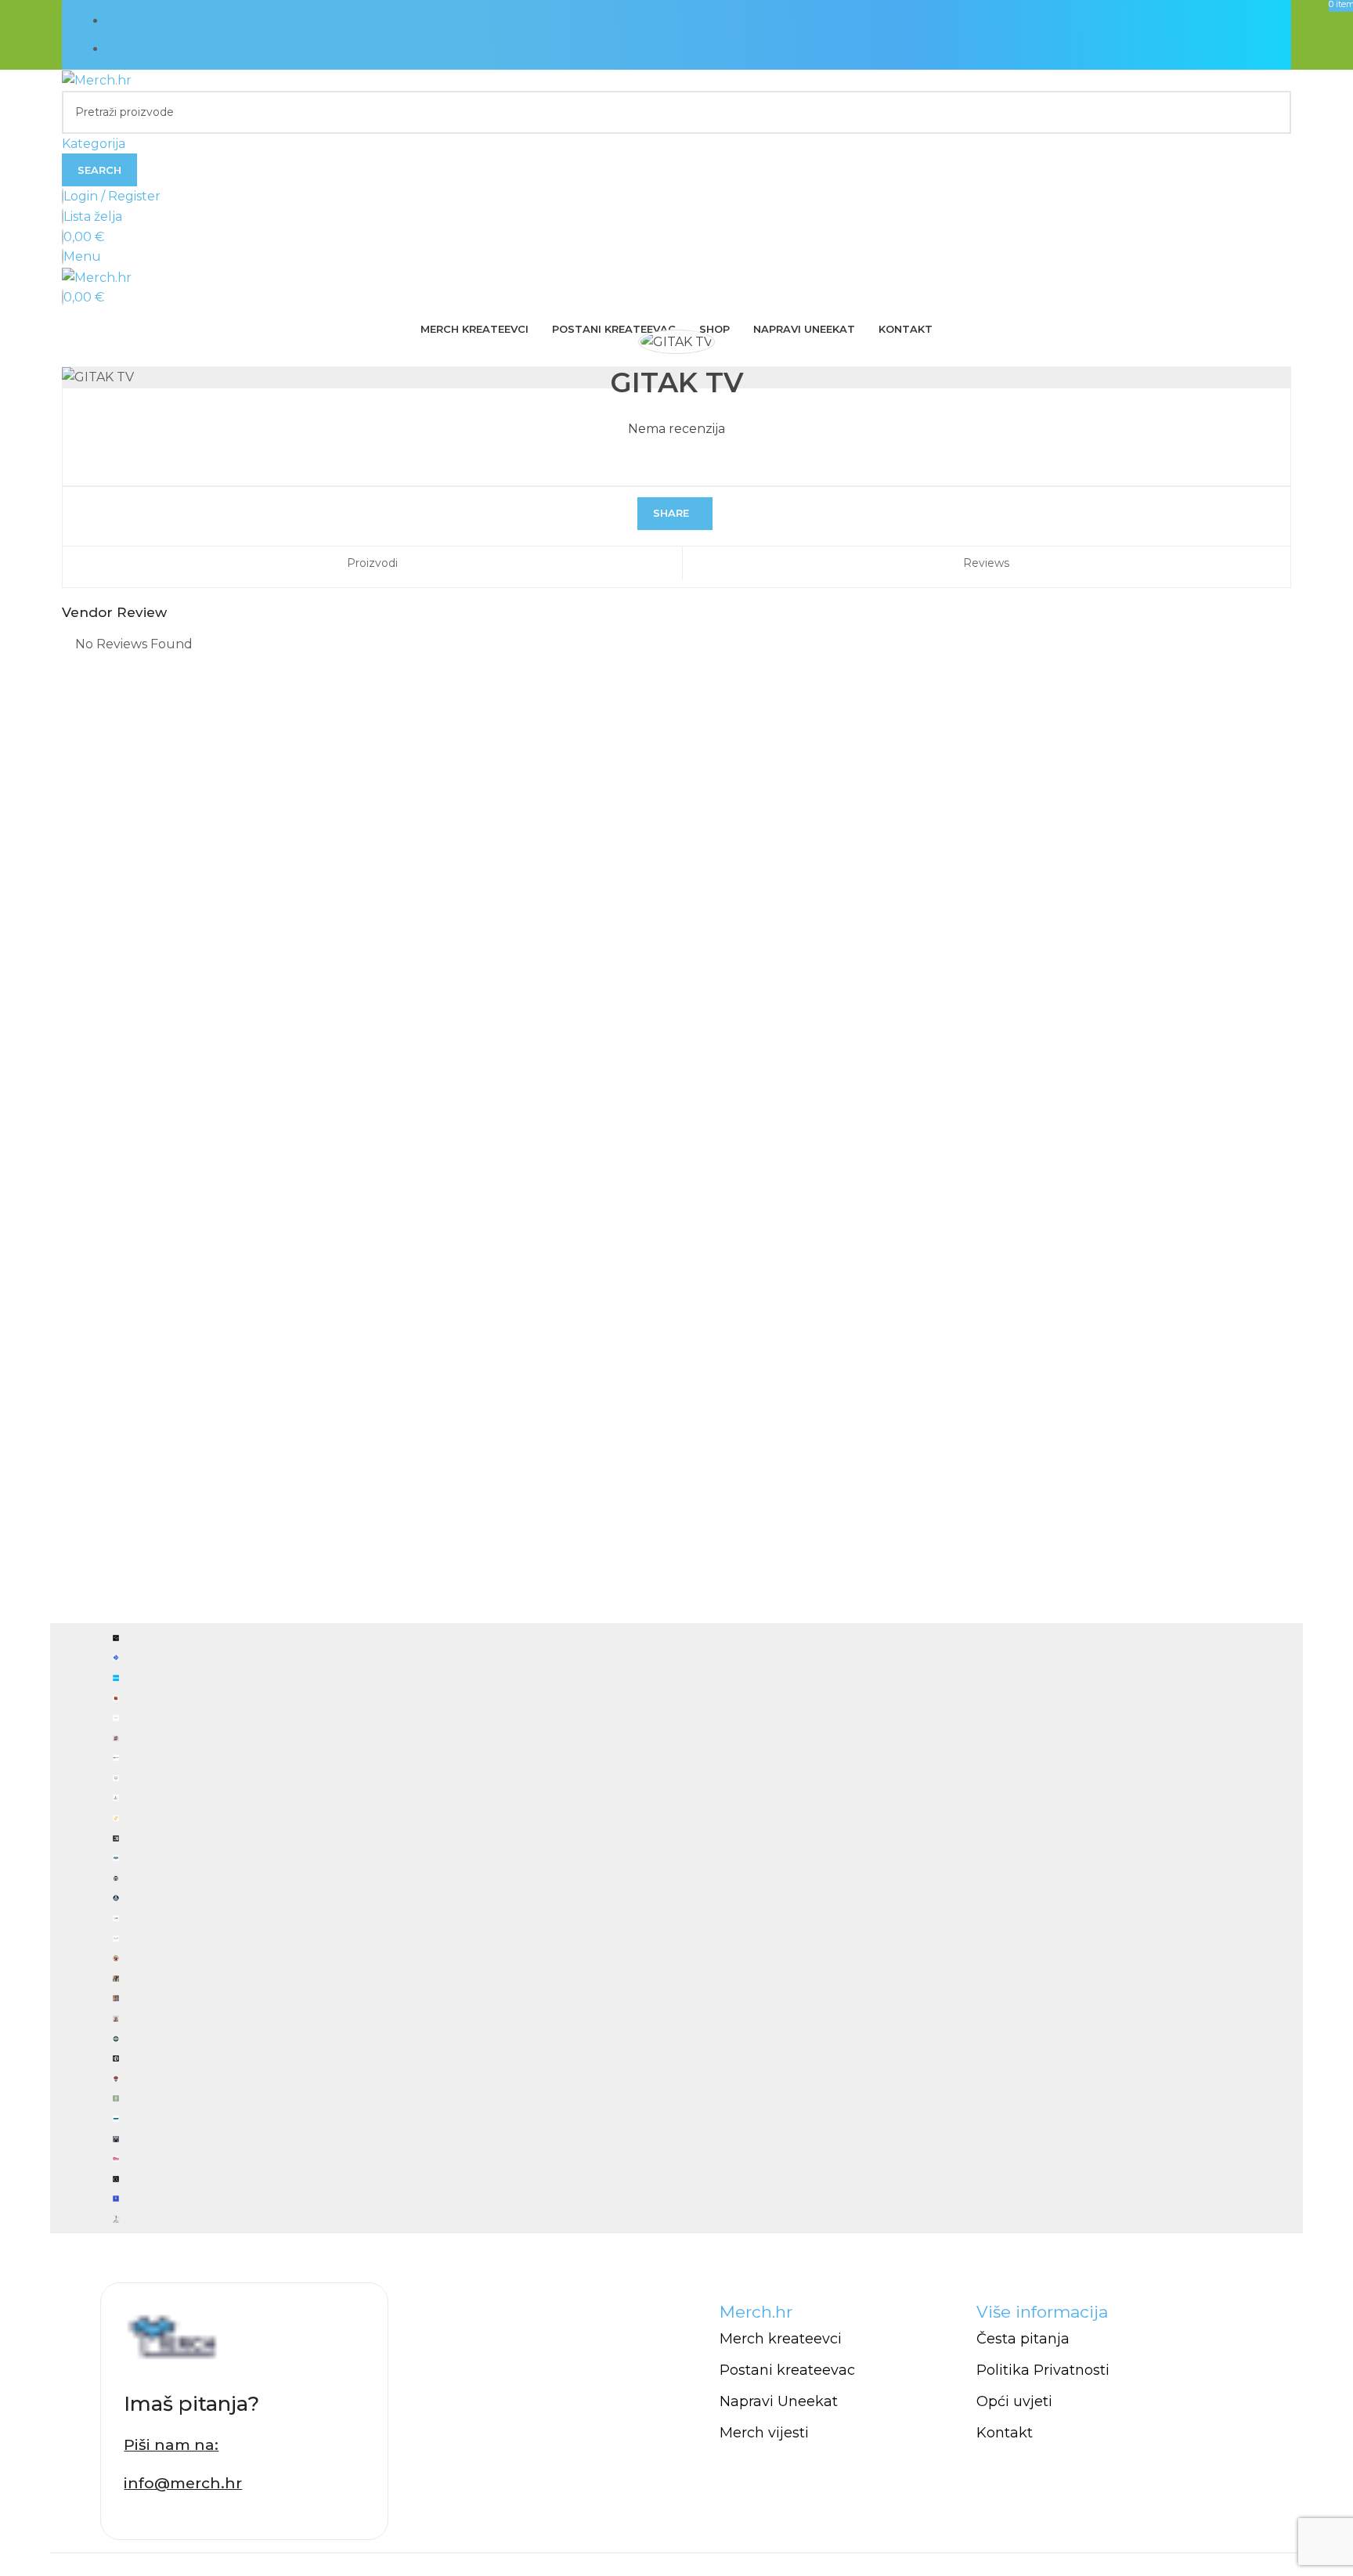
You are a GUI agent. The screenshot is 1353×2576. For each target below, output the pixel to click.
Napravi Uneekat (779, 2401)
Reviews (986, 563)
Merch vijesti (764, 2433)
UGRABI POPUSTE (166, 49)
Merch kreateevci (781, 2339)
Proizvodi (372, 563)
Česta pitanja (1023, 2339)
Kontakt (1005, 2433)
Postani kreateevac (787, 2370)
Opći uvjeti (1014, 2401)
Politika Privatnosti (1043, 2370)
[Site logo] (97, 79)
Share (671, 513)
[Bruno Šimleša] (676, 1928)
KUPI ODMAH (150, 21)
